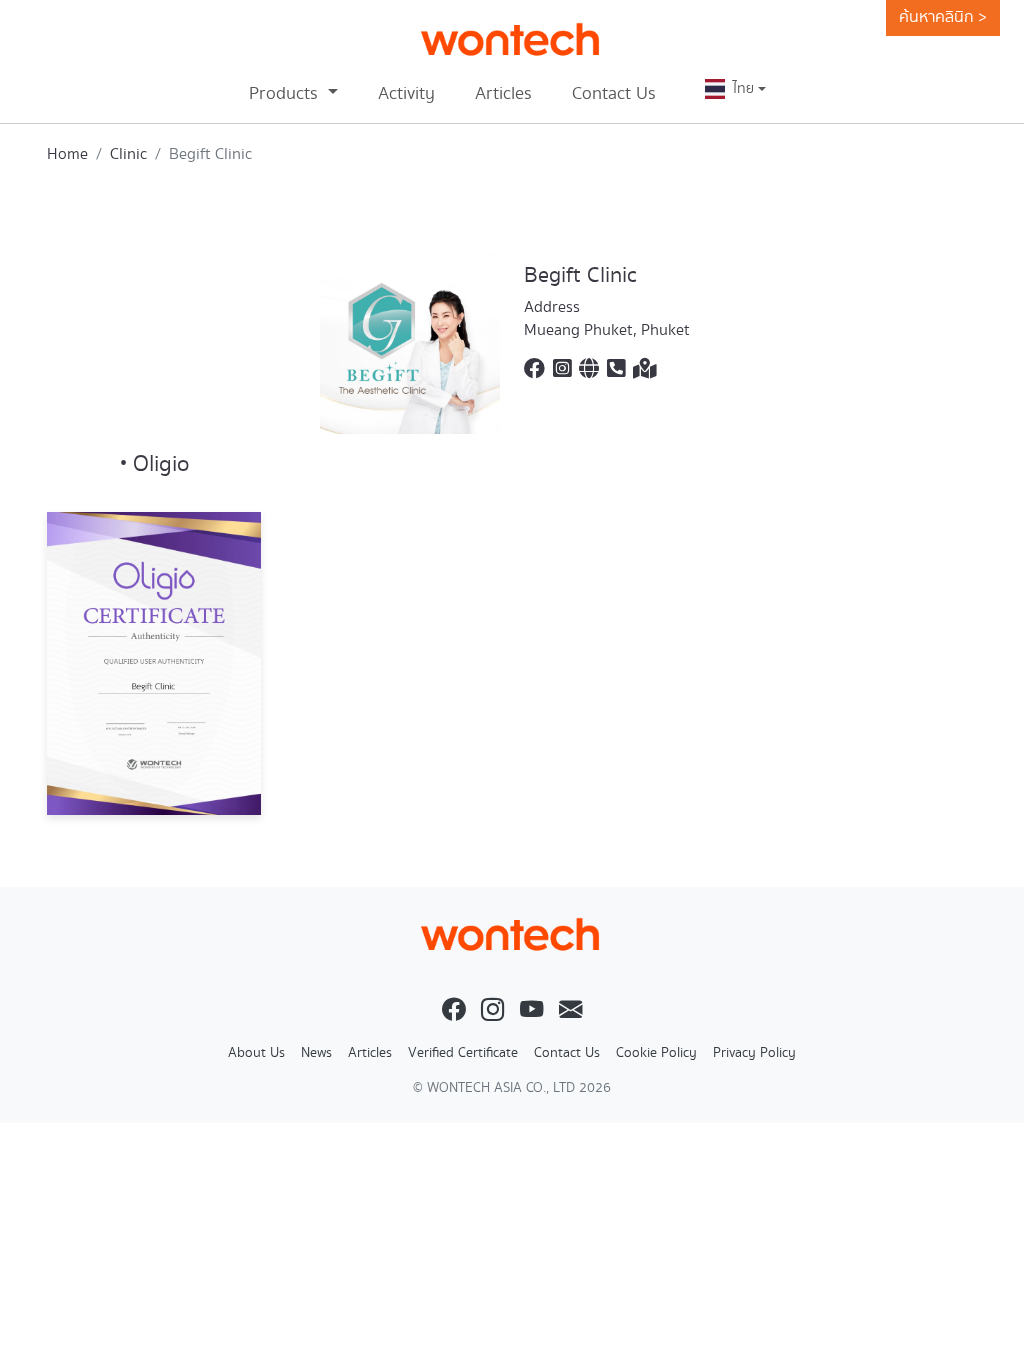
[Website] (589, 370)
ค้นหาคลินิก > (943, 17)
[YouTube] (531, 1011)
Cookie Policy (656, 1053)
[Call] (616, 370)
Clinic (128, 154)
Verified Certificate (463, 1053)
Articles (503, 94)
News (316, 1053)
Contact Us (614, 94)
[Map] (645, 370)
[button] (735, 89)
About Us (256, 1053)
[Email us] (570, 1011)
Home (67, 154)
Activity (406, 94)
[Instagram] (562, 370)
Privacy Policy (754, 1053)
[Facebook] (534, 370)
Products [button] (286, 94)
